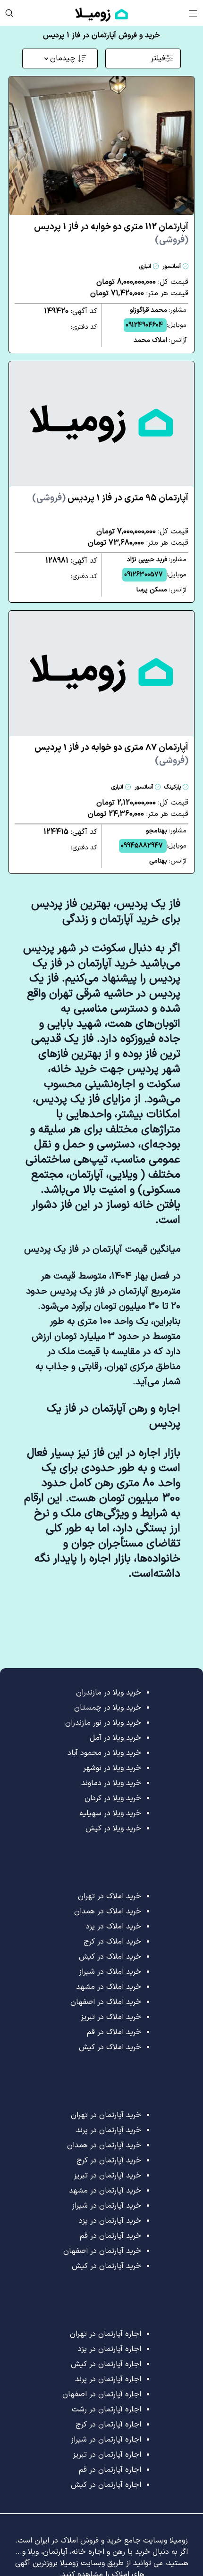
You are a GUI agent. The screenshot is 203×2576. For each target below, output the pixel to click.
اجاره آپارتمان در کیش (106, 2364)
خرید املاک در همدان (108, 1911)
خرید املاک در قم (114, 2032)
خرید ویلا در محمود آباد (104, 1753)
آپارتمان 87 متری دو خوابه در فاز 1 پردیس (111, 754)
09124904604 (144, 325)
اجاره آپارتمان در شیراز (106, 2440)
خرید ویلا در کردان (113, 1798)
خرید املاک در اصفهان (106, 2002)
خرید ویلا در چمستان (108, 1708)
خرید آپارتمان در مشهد (105, 2191)
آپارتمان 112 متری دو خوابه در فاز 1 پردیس (111, 234)
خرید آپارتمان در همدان (104, 2145)
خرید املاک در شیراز (110, 1972)
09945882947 (142, 846)
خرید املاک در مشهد (109, 1987)
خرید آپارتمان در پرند (109, 2130)
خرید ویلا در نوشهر (112, 1768)
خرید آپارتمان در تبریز (107, 2176)
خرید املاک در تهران (110, 1896)
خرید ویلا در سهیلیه (110, 1813)
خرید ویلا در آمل (115, 1738)
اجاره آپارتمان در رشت (106, 2410)
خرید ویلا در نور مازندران (103, 1723)
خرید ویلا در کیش (113, 1828)
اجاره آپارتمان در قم (110, 2470)
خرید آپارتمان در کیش (106, 2266)
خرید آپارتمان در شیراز (106, 2206)
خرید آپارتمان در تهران (106, 2115)
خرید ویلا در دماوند (111, 1783)
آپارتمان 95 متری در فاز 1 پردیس (110, 498)
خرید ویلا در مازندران (109, 1693)
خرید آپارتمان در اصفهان (102, 2251)
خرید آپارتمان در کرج (109, 2161)
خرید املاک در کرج (112, 1942)
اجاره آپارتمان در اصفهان (102, 2394)
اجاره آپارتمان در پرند (108, 2379)
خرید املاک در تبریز (111, 2017)
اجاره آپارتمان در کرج (108, 2425)
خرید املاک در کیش (110, 1957)
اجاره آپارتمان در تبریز (107, 2455)
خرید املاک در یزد (114, 1927)
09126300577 (144, 575)
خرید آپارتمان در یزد (110, 2221)
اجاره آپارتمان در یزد (110, 2349)
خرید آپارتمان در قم (110, 2236)
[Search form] (9, 13)
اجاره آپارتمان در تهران (106, 2334)
